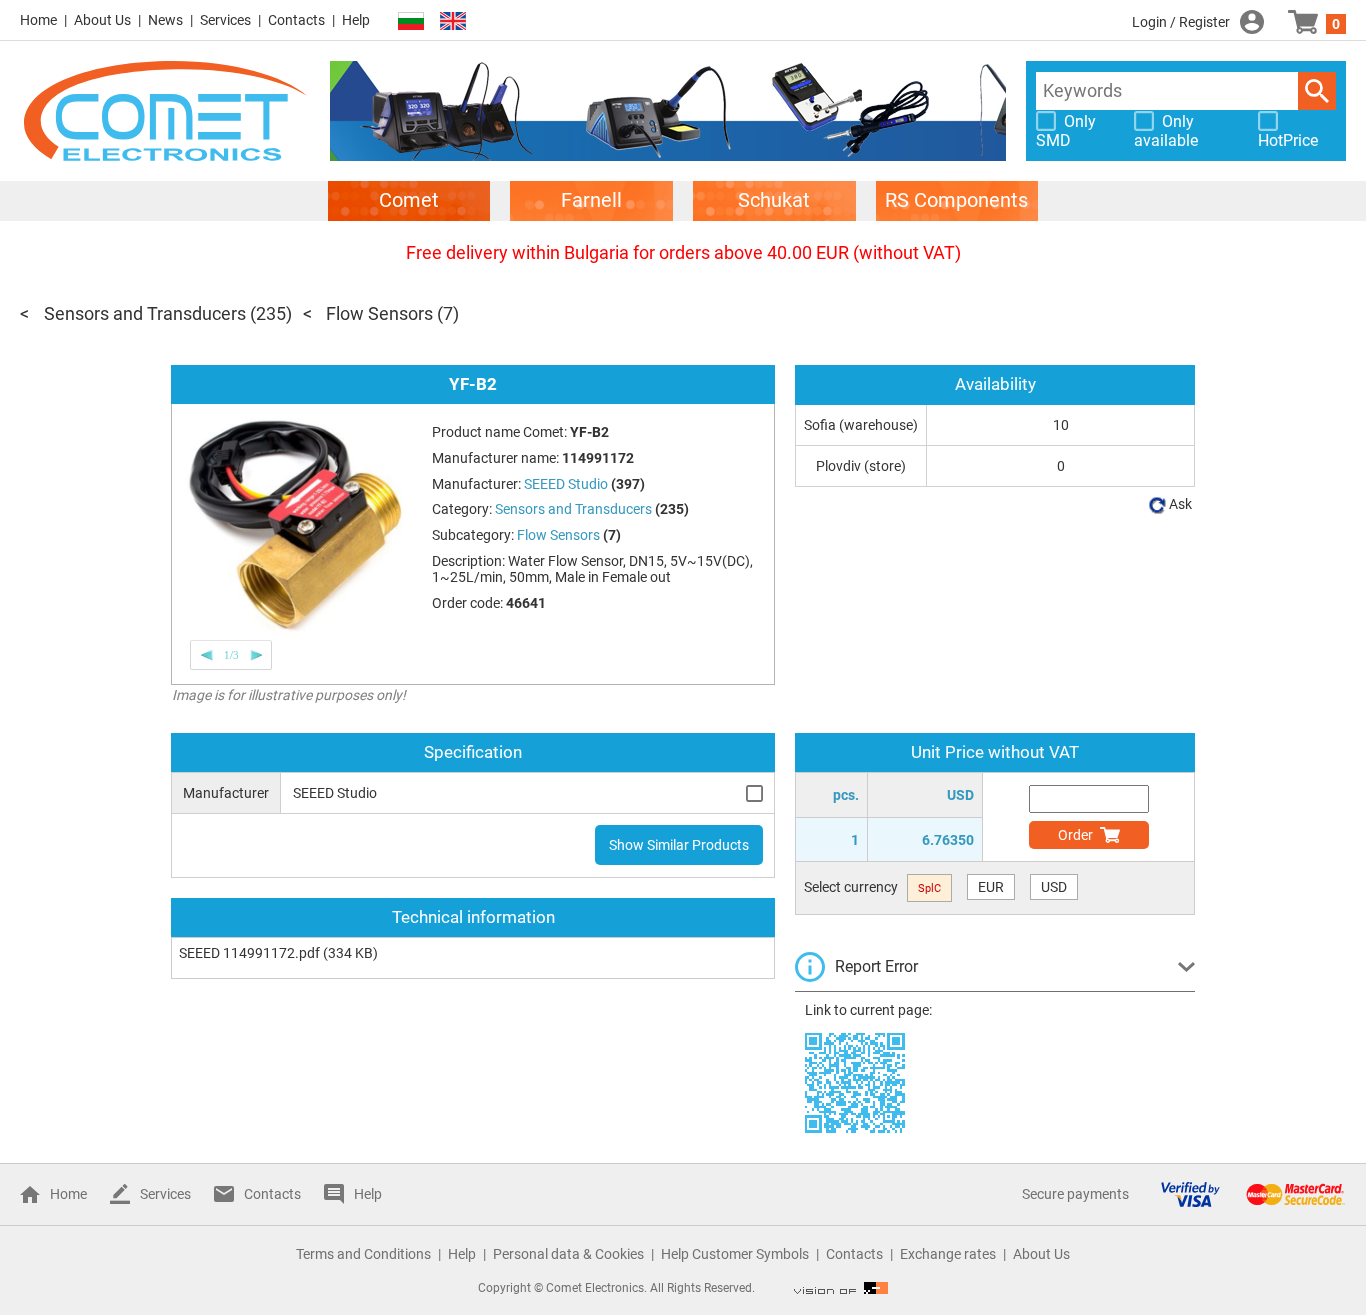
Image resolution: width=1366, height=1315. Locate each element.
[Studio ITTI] (841, 1288)
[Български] (411, 21)
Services (225, 20)
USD (1054, 887)
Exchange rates (948, 1254)
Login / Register (1181, 22)
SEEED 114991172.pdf (249, 953)
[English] (453, 21)
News (165, 20)
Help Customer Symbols (735, 1254)
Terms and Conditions (363, 1254)
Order (1075, 835)
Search (1317, 91)
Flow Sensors (379, 313)
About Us (102, 20)
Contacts (296, 20)
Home (38, 20)
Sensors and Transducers (145, 313)
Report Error (876, 966)
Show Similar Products (679, 845)
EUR (991, 887)
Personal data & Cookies (568, 1254)
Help (356, 20)
